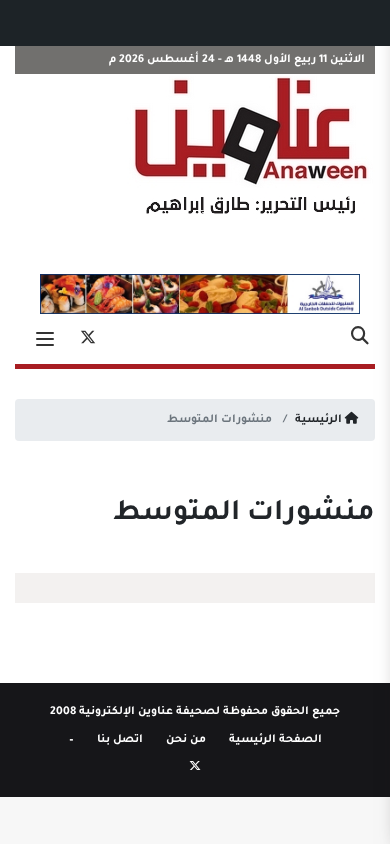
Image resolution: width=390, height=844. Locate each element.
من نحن (186, 740)
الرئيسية (320, 420)
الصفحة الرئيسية (275, 740)
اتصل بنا (120, 740)
